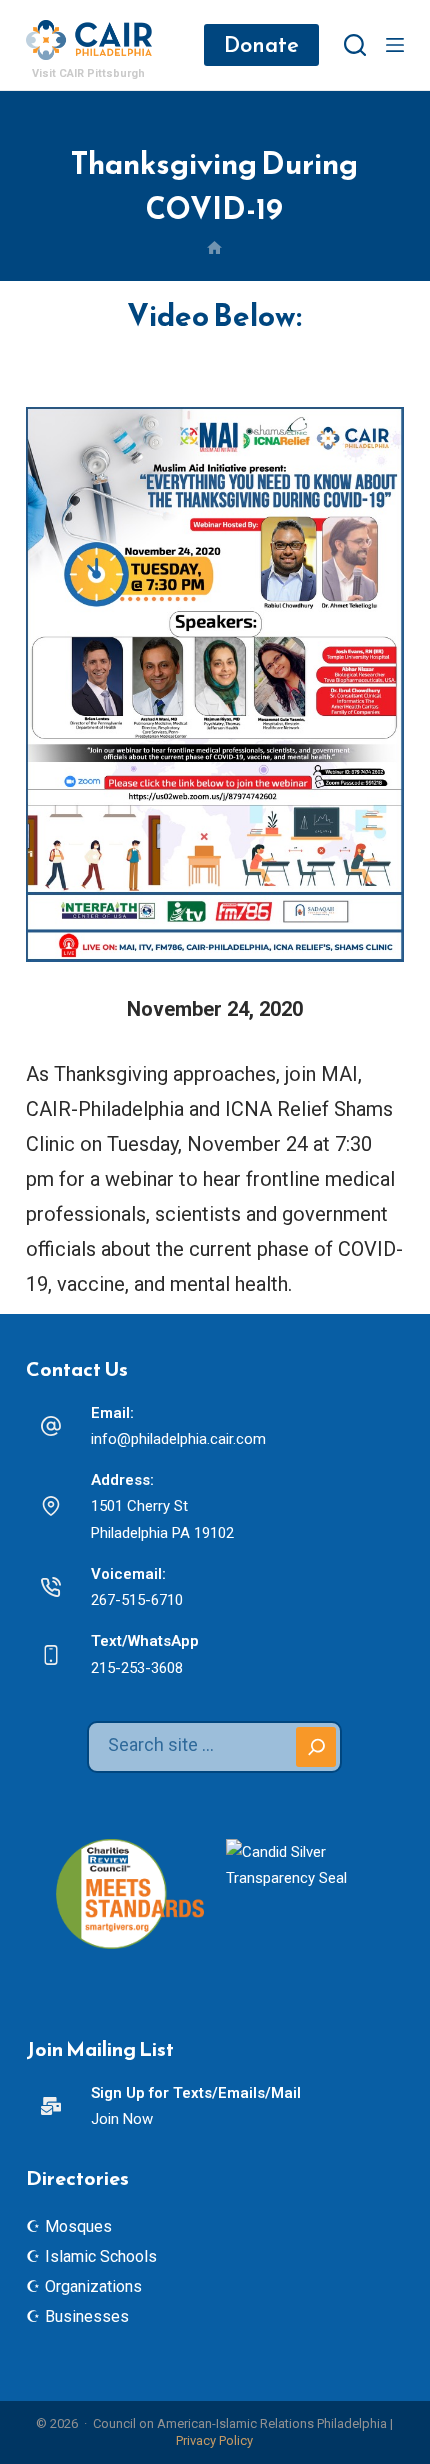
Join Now (122, 2119)
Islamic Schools (101, 2256)
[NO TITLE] (214, 249)
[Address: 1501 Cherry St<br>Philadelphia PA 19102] (51, 1506)
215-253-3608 (137, 1668)
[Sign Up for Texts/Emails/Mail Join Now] (51, 2106)
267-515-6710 (137, 1600)
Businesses (87, 2316)
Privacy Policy (214, 2440)
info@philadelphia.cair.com (178, 1439)
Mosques (78, 2226)
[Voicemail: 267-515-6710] (51, 1587)
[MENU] (395, 45)
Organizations (93, 2286)
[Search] (355, 45)
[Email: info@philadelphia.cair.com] (51, 1426)
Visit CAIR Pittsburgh (88, 73)
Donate (261, 44)
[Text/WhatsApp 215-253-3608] (51, 1655)
